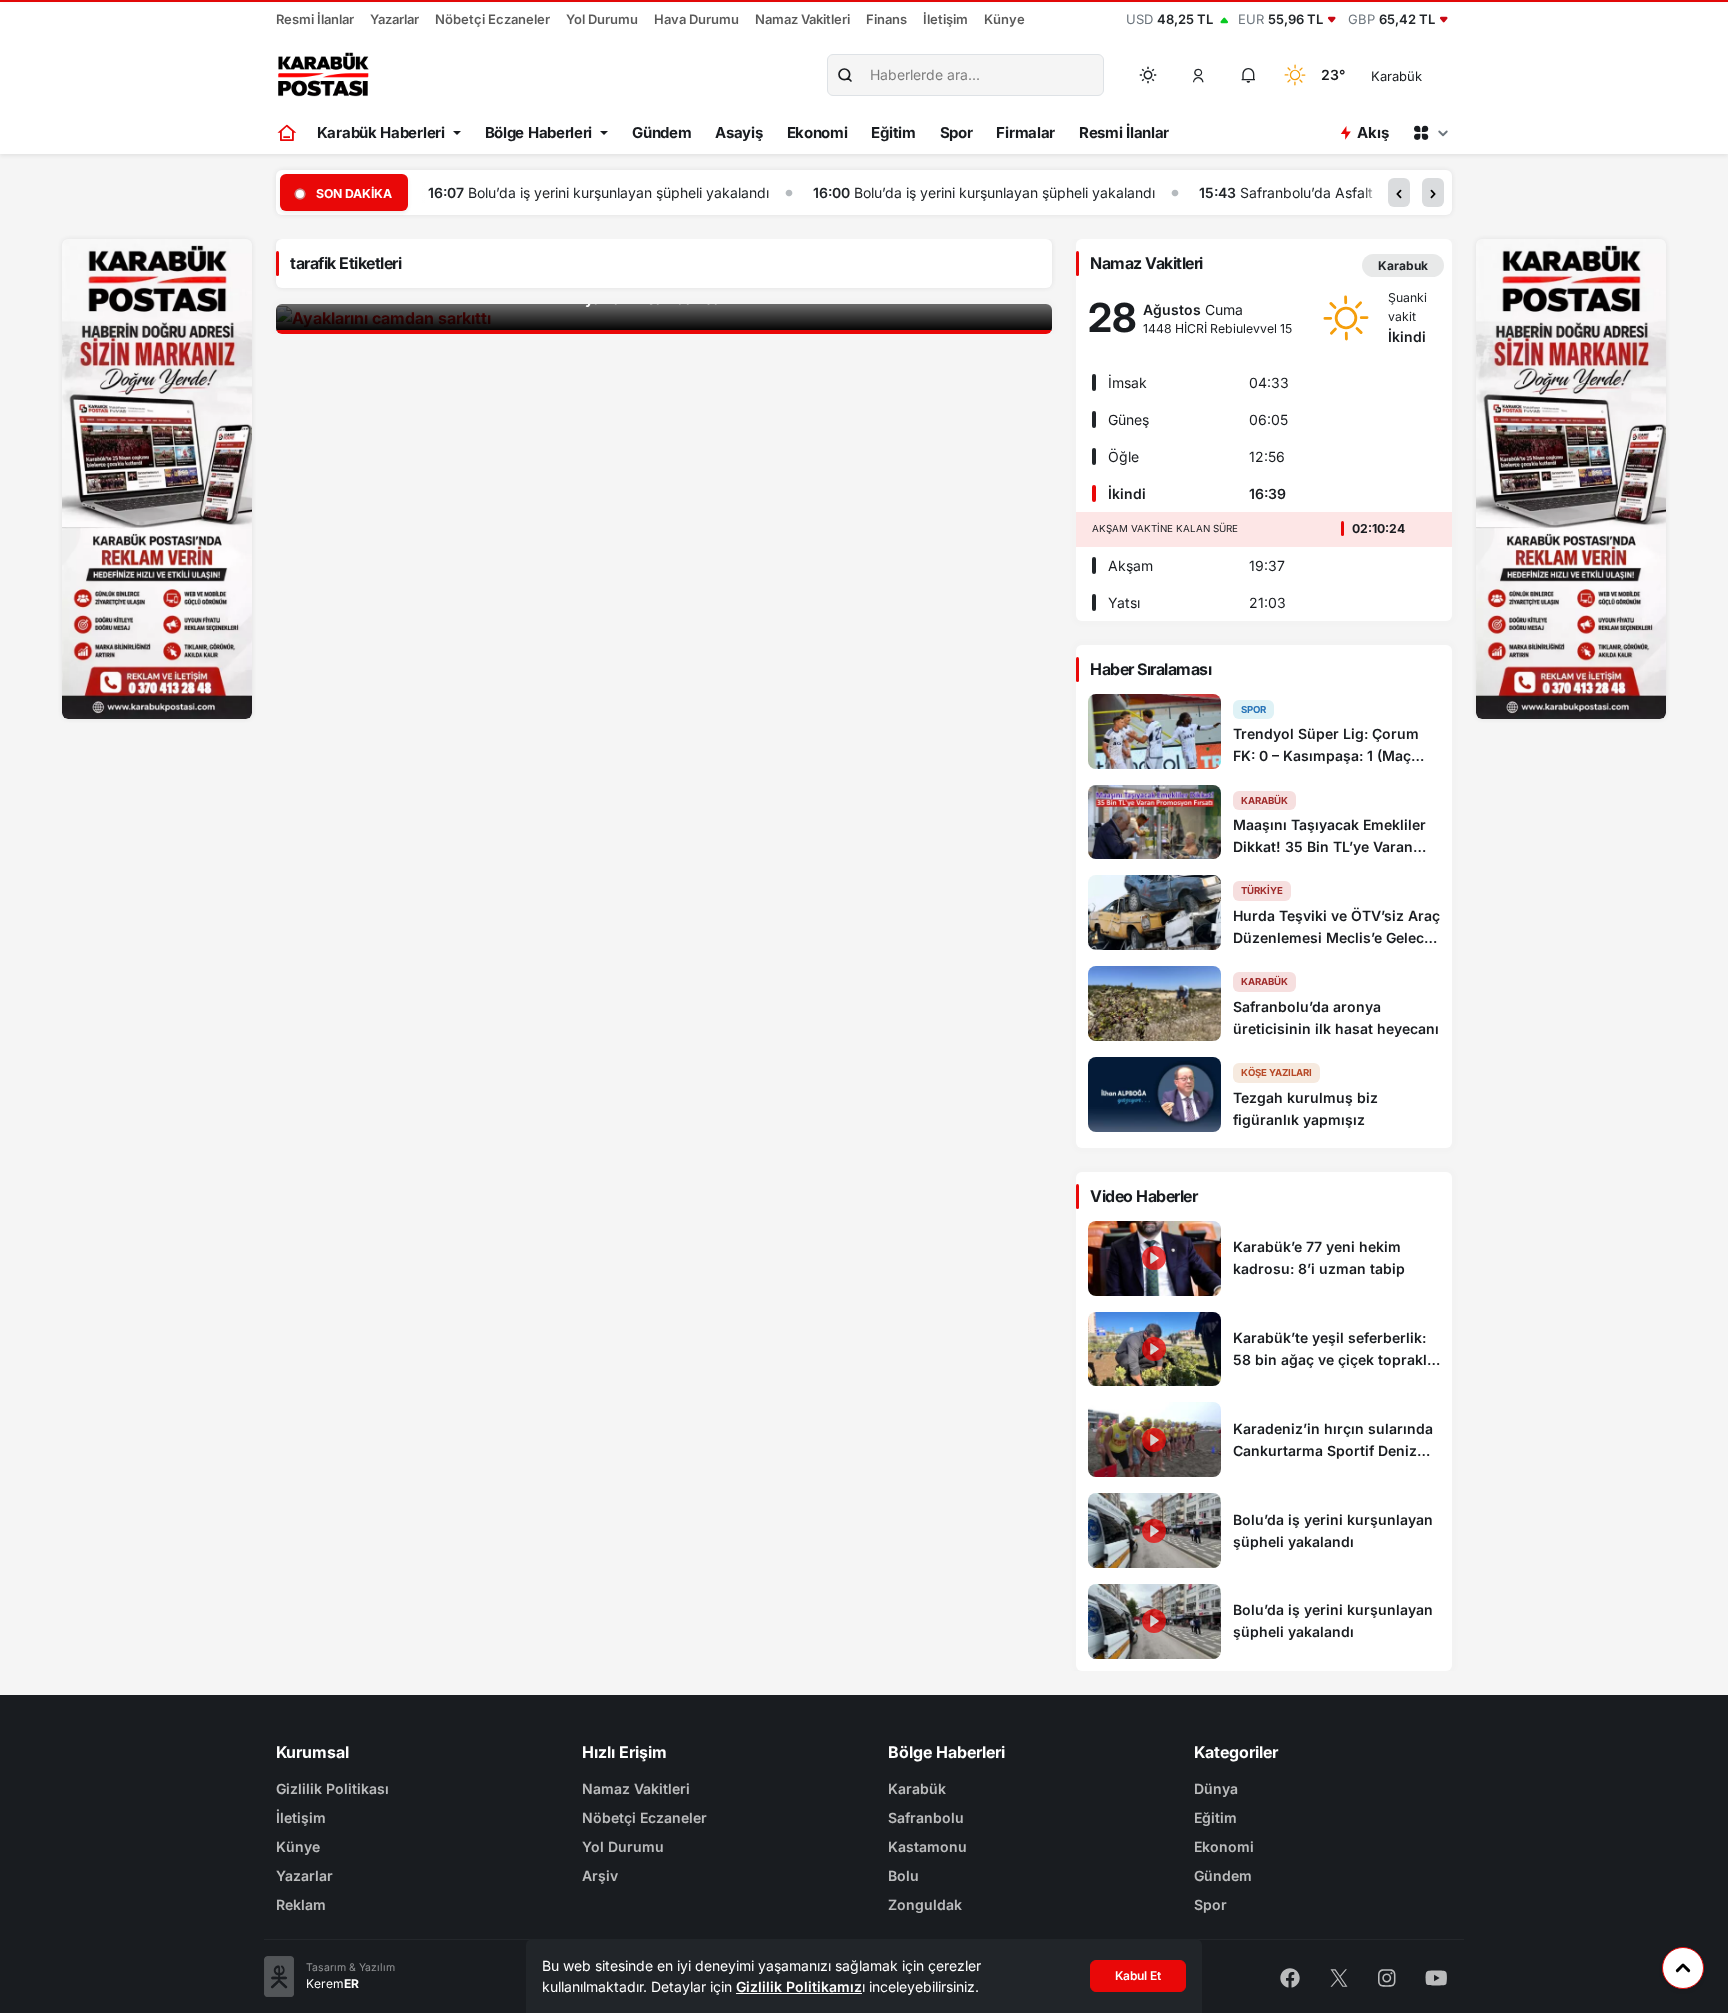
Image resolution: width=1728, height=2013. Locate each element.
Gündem (661, 132)
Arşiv (600, 1875)
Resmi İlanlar (315, 19)
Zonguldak (925, 1904)
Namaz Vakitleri (802, 19)
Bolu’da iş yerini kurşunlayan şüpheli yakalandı (618, 192)
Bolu (903, 1875)
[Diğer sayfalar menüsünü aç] (1430, 133)
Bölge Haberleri (539, 132)
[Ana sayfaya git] (288, 133)
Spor (956, 132)
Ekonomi (817, 132)
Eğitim (893, 132)
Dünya (1216, 1788)
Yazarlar (394, 19)
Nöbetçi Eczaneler (492, 19)
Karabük (917, 1788)
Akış (1372, 132)
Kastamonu (927, 1846)
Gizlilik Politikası (332, 1788)
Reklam (301, 1904)
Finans (886, 19)
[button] (1199, 75)
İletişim (945, 19)
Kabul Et (1138, 1975)
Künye (1004, 19)
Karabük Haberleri (381, 132)
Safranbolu (926, 1817)
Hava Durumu (696, 19)
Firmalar (1025, 132)
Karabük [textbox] (1396, 76)
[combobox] (1424, 75)
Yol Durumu (602, 19)
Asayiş (738, 132)
